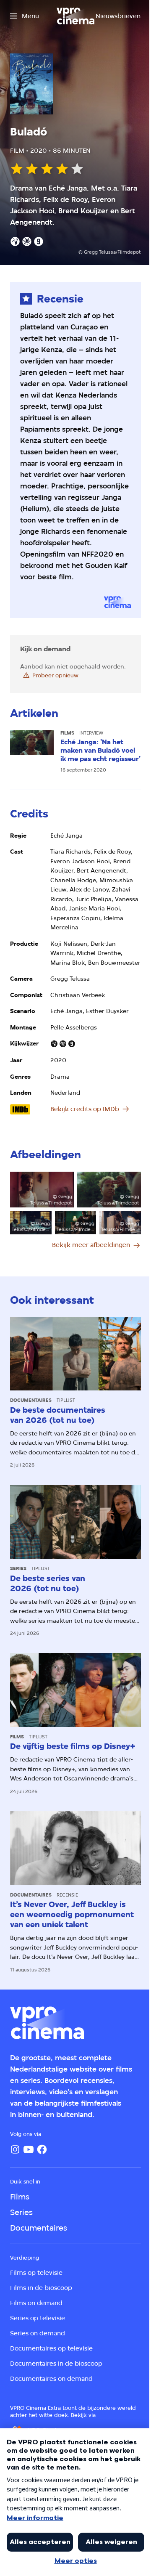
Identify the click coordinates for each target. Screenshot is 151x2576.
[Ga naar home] (75, 16)
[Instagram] (15, 2149)
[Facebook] (42, 2149)
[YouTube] (29, 2149)
